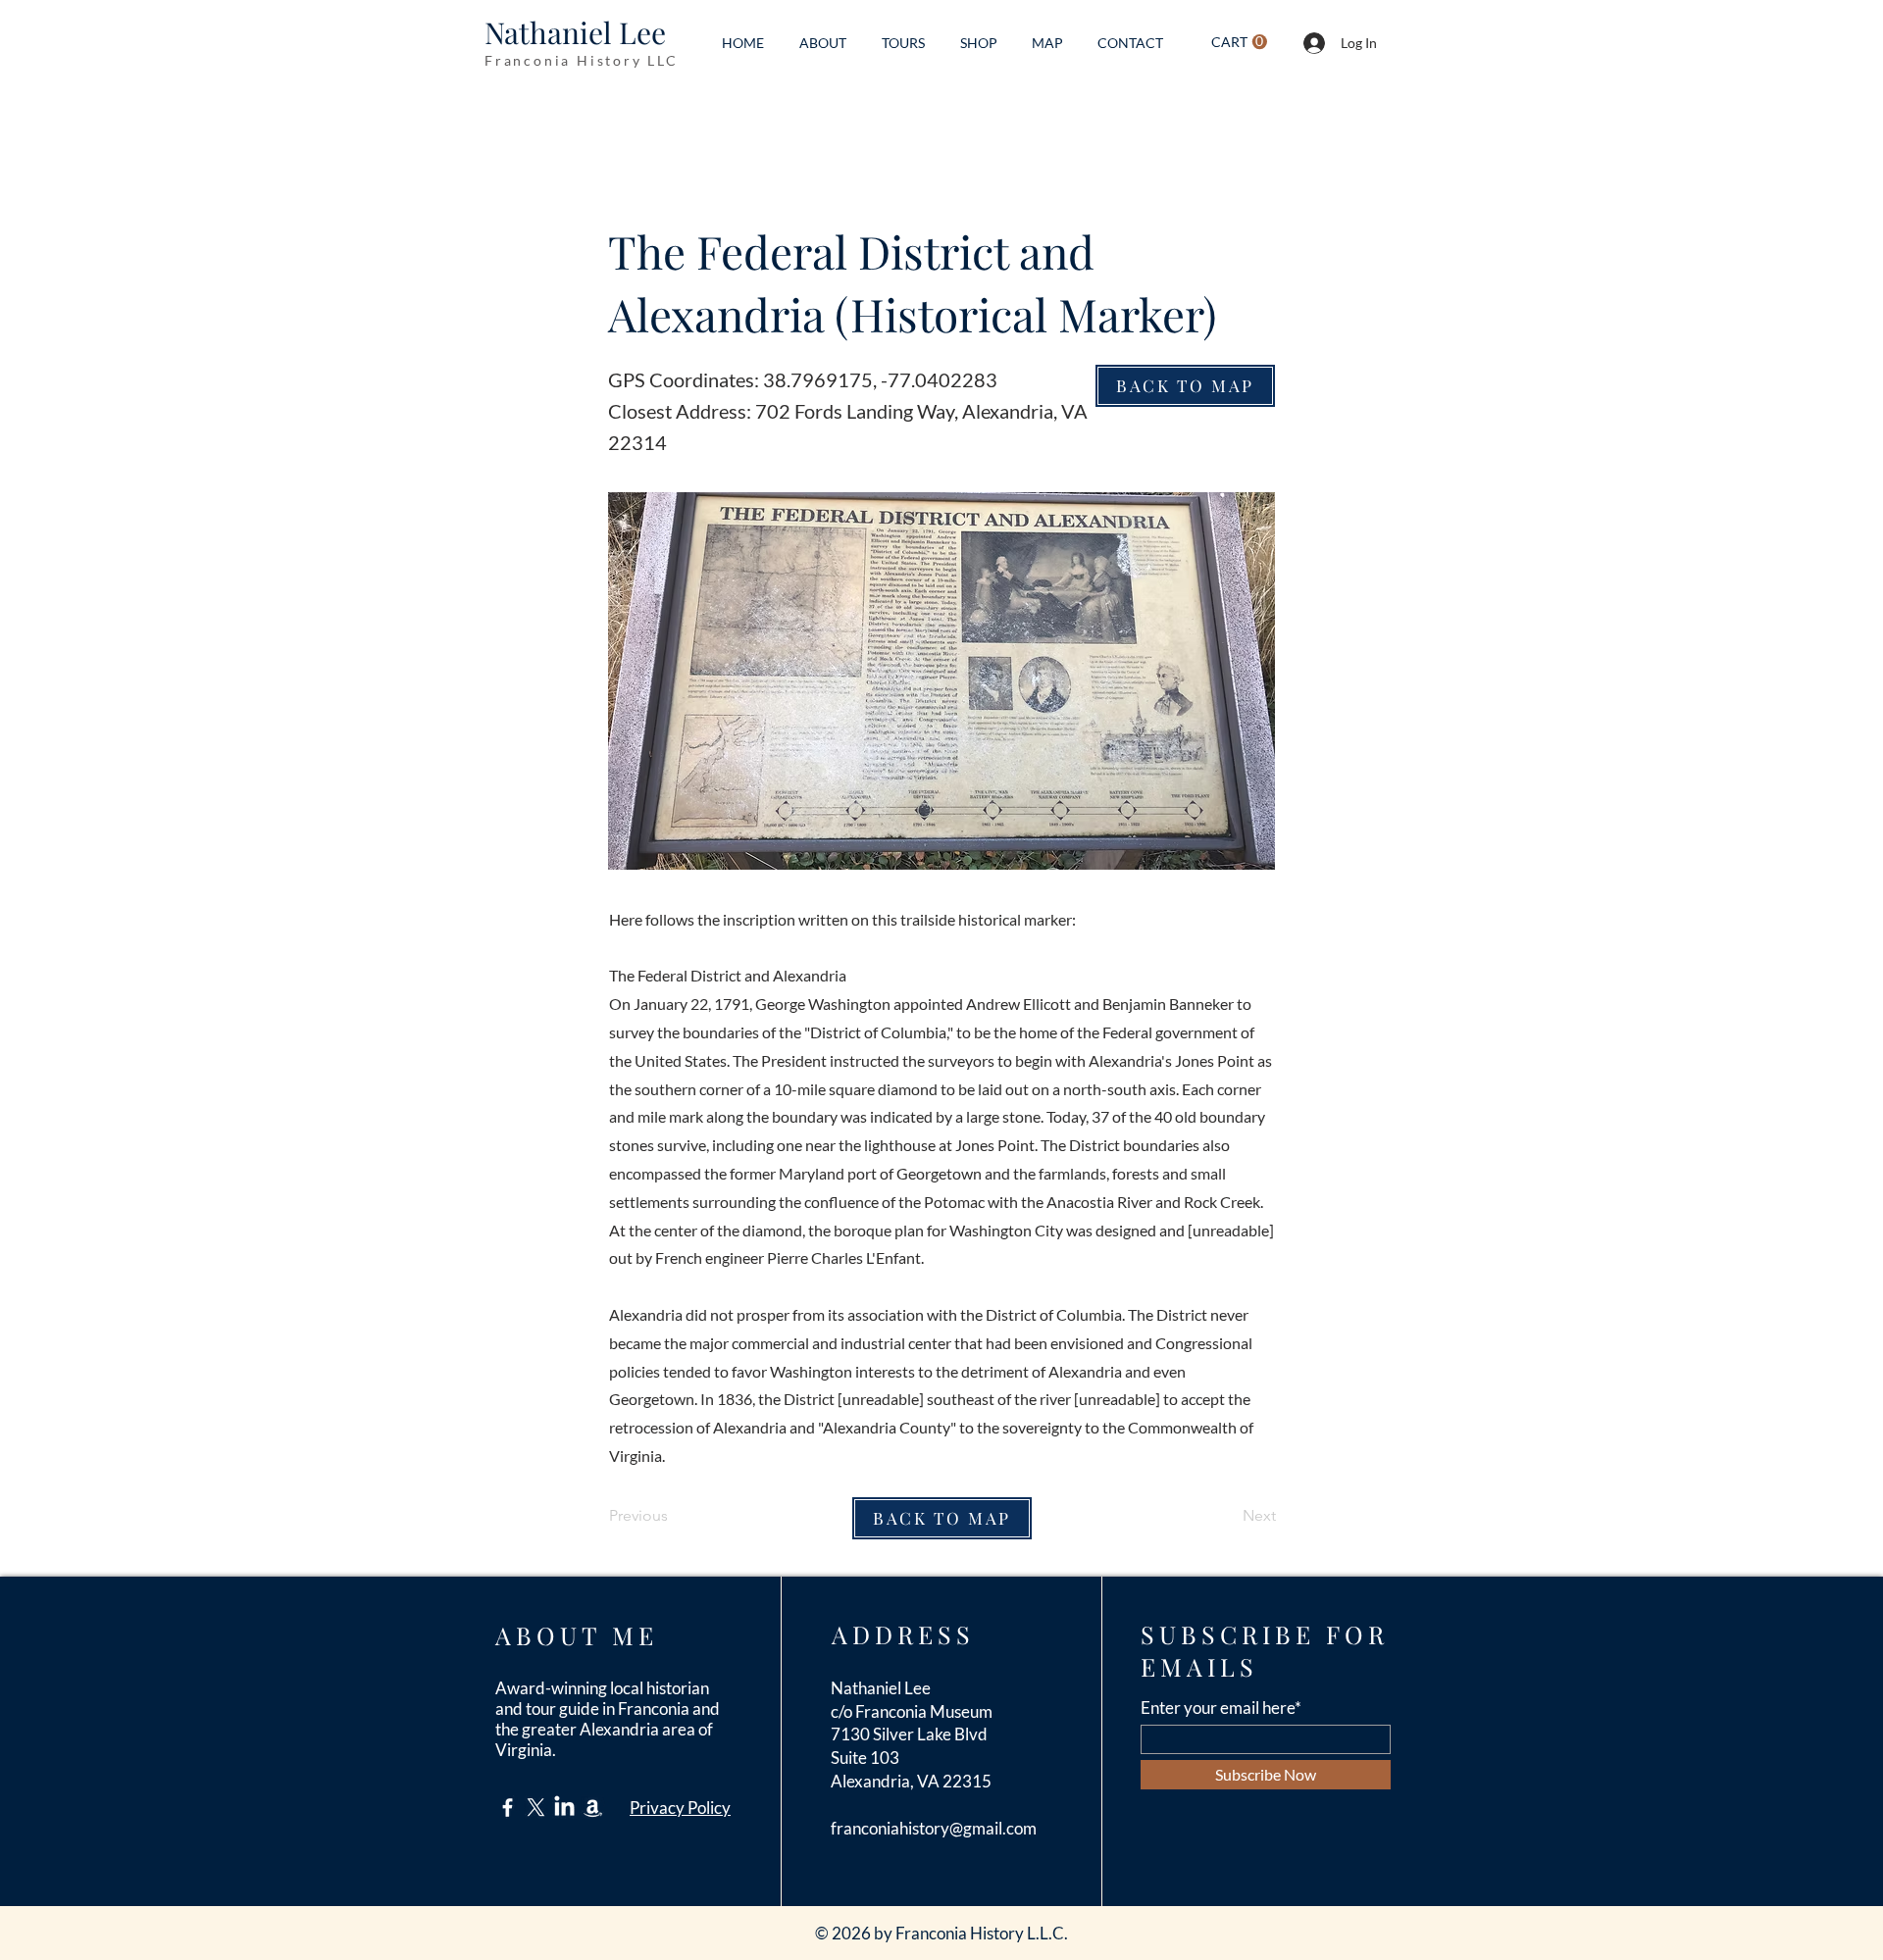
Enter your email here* (1221, 1708)
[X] (536, 1808)
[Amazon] (593, 1808)
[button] (1239, 42)
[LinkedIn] (564, 1808)
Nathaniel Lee (575, 32)
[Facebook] (508, 1808)
